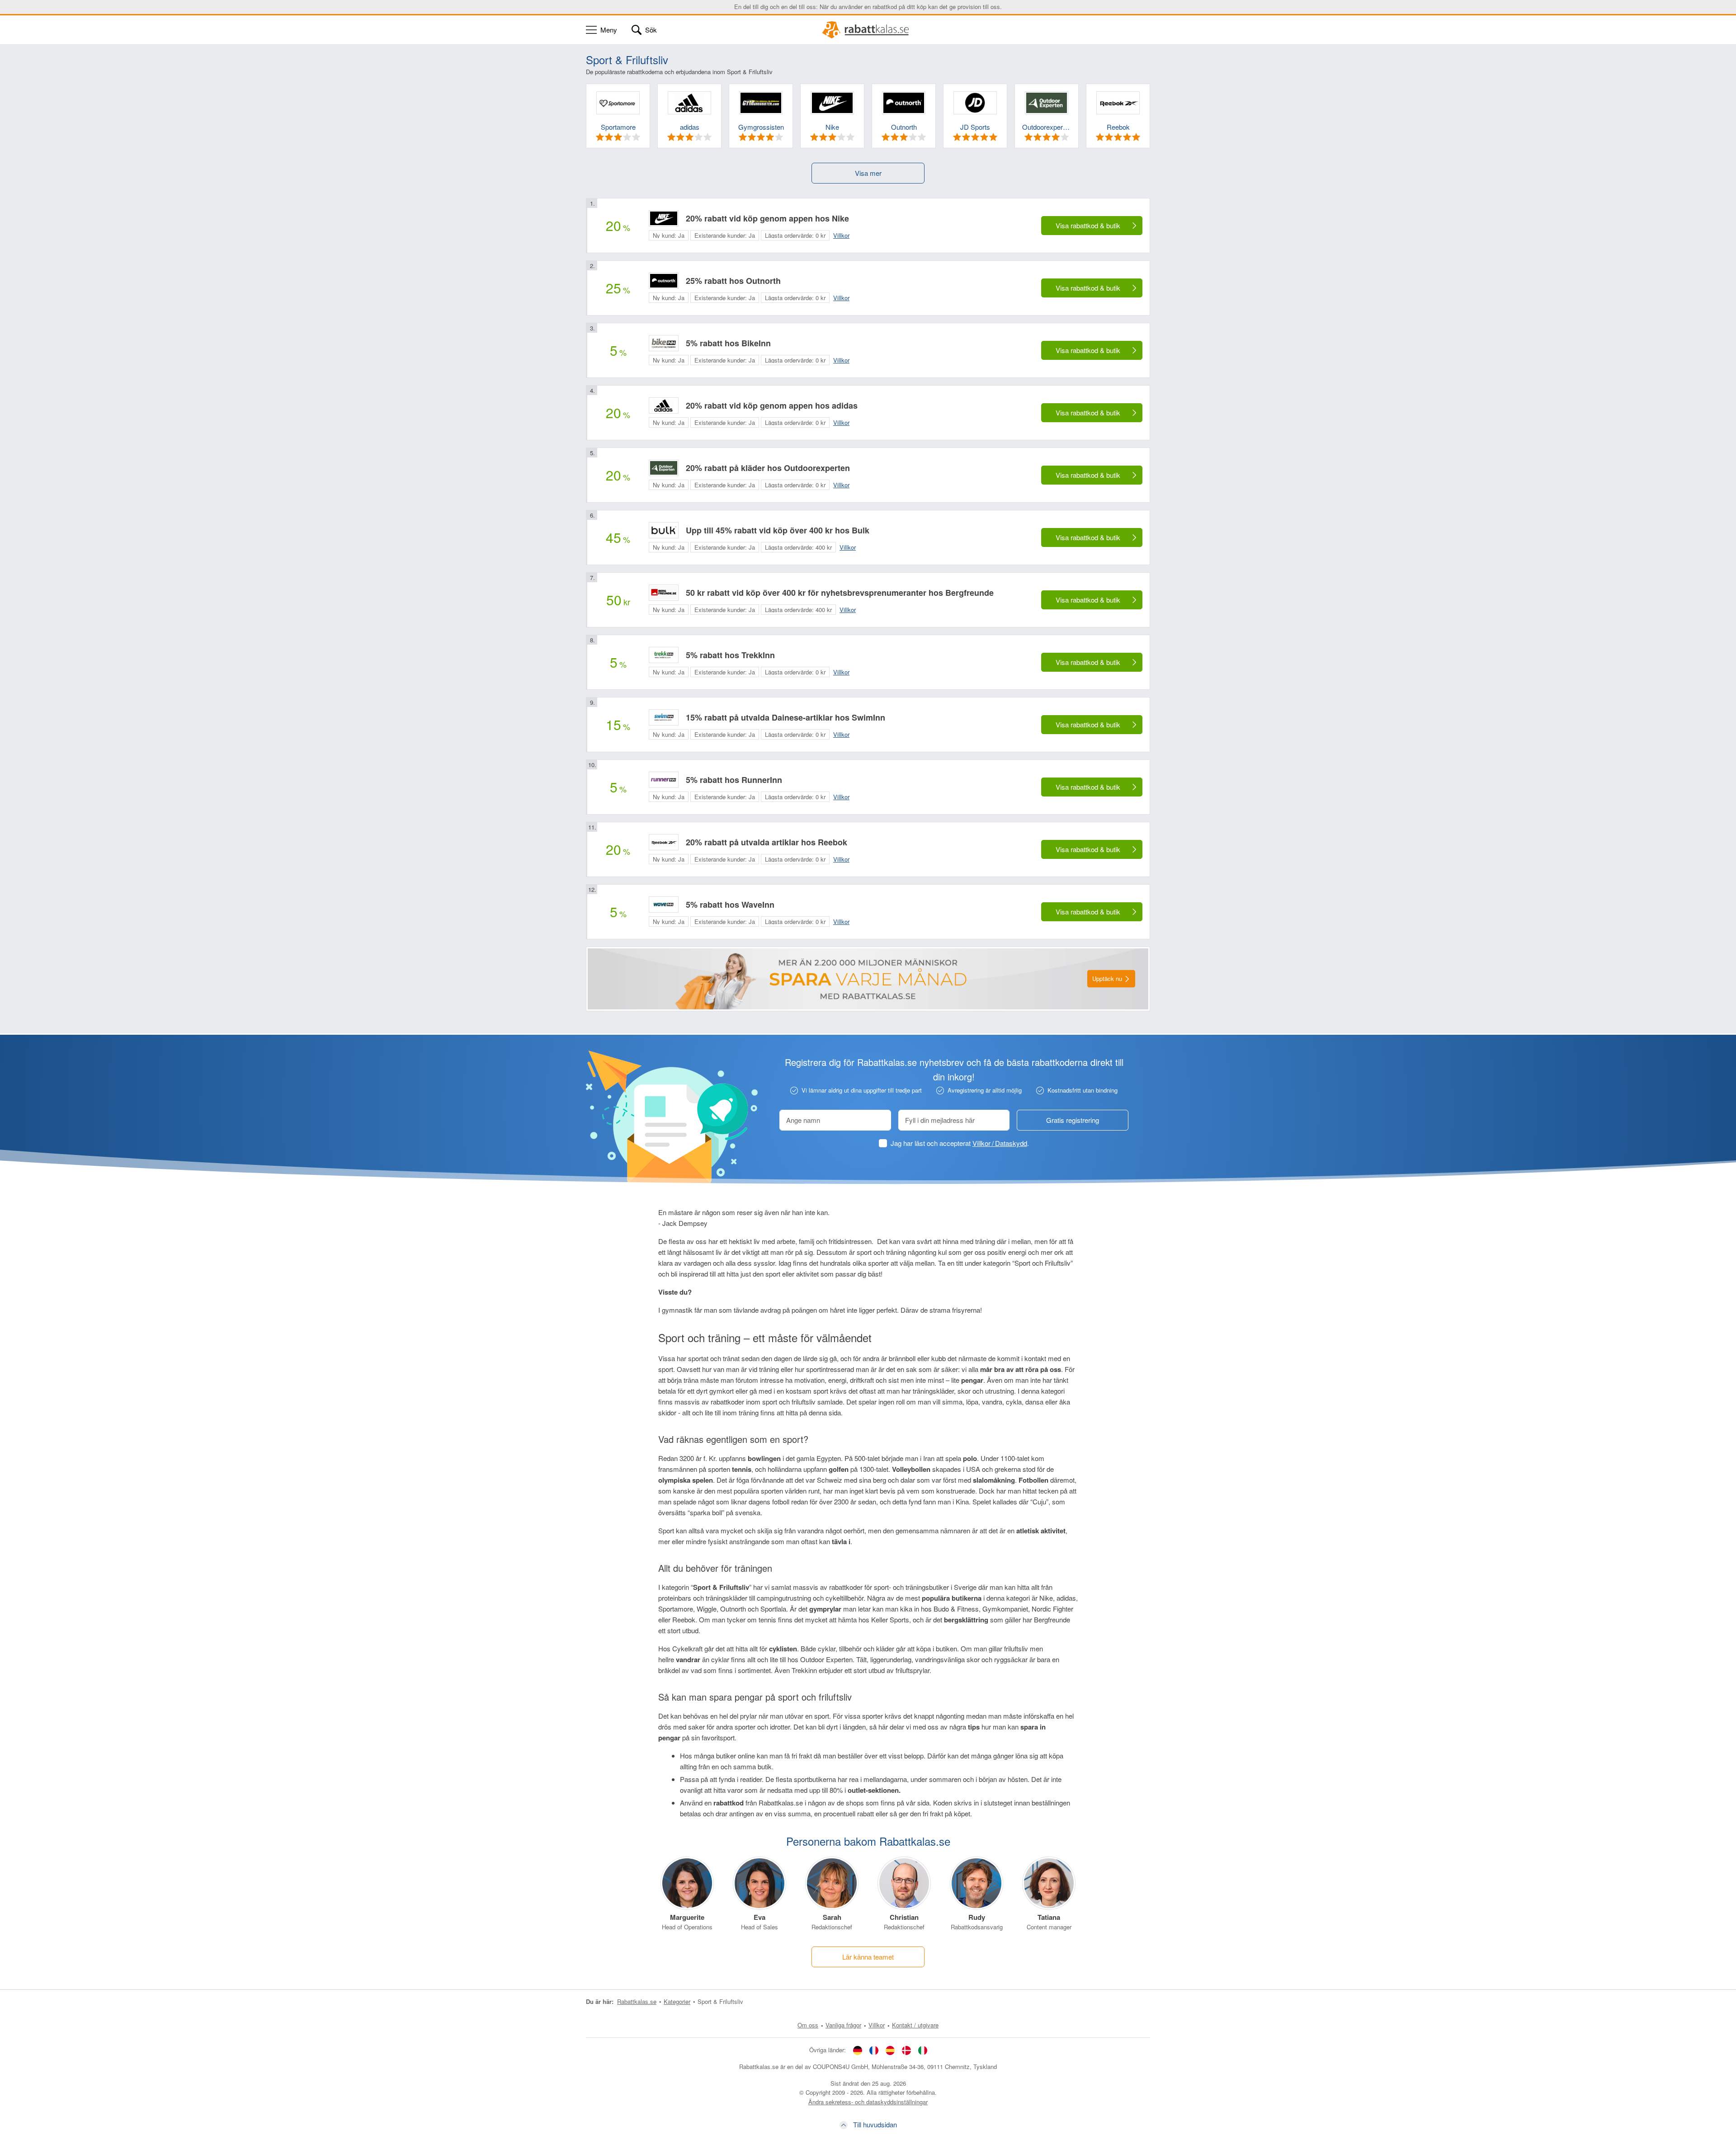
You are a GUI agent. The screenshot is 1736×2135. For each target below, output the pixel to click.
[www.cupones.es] (890, 2050)
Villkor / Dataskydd (1000, 1143)
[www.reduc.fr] (874, 2050)
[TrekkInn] (664, 655)
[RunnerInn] (664, 780)
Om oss (808, 2025)
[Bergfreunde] (664, 593)
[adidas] (664, 405)
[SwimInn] (664, 717)
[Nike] (664, 218)
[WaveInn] (664, 905)
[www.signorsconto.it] (923, 2050)
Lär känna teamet (868, 1957)
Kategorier (677, 2001)
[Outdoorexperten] (664, 468)
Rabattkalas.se (637, 2001)
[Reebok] (664, 842)
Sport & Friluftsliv (720, 2001)
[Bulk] (664, 530)
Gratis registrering (1073, 1120)
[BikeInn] (664, 343)
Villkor (877, 2025)
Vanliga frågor (843, 2025)
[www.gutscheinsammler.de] (858, 2050)
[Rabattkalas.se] (868, 30)
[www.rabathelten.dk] (906, 2050)
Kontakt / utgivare (915, 2025)
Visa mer (868, 173)
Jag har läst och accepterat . (960, 1143)
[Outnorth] (664, 281)
